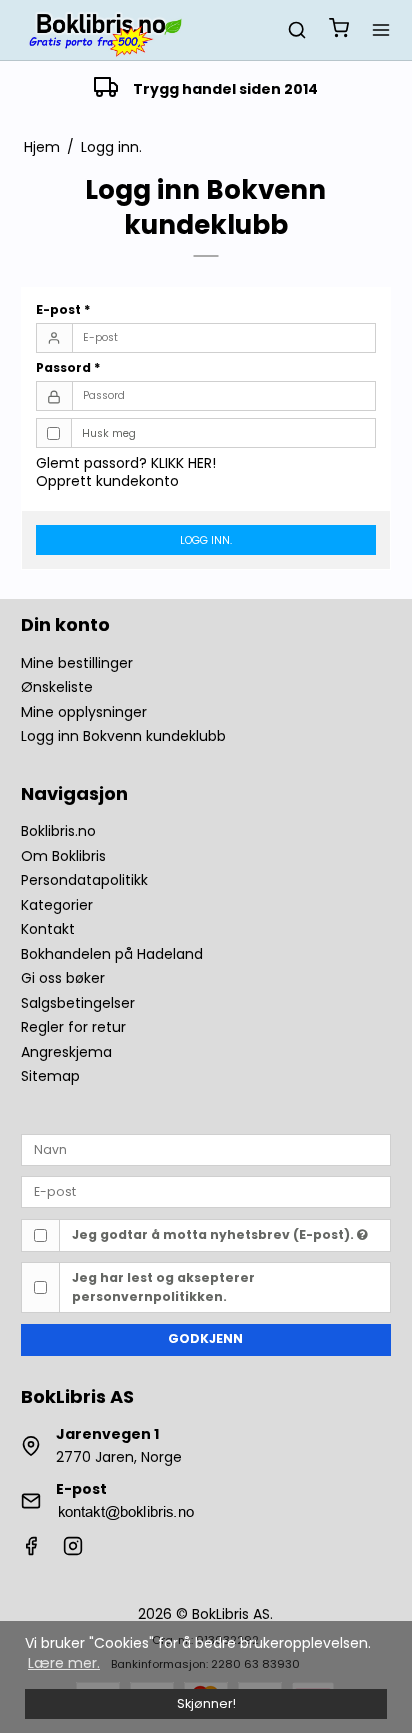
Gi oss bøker (63, 978)
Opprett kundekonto (107, 481)
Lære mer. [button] (64, 1663)
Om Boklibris (63, 856)
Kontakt (48, 929)
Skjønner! (206, 1703)
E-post (63, 309)
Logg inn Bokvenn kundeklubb (123, 736)
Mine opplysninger (84, 712)
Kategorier (57, 905)
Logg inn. (206, 540)
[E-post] (206, 1191)
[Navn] (206, 1149)
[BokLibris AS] (104, 30)
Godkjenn (205, 1338)
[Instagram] (73, 1551)
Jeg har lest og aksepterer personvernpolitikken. (163, 1286)
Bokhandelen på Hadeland (112, 954)
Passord (68, 367)
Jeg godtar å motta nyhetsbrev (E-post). (214, 1234)
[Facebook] (31, 1551)
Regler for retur (73, 1027)
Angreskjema (66, 1052)
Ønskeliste (57, 687)
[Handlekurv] (339, 30)
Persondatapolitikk (84, 880)
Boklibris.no (58, 831)
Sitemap (50, 1076)
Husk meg (109, 433)
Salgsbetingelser (78, 1003)
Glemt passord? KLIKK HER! (126, 463)
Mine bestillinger (77, 663)
